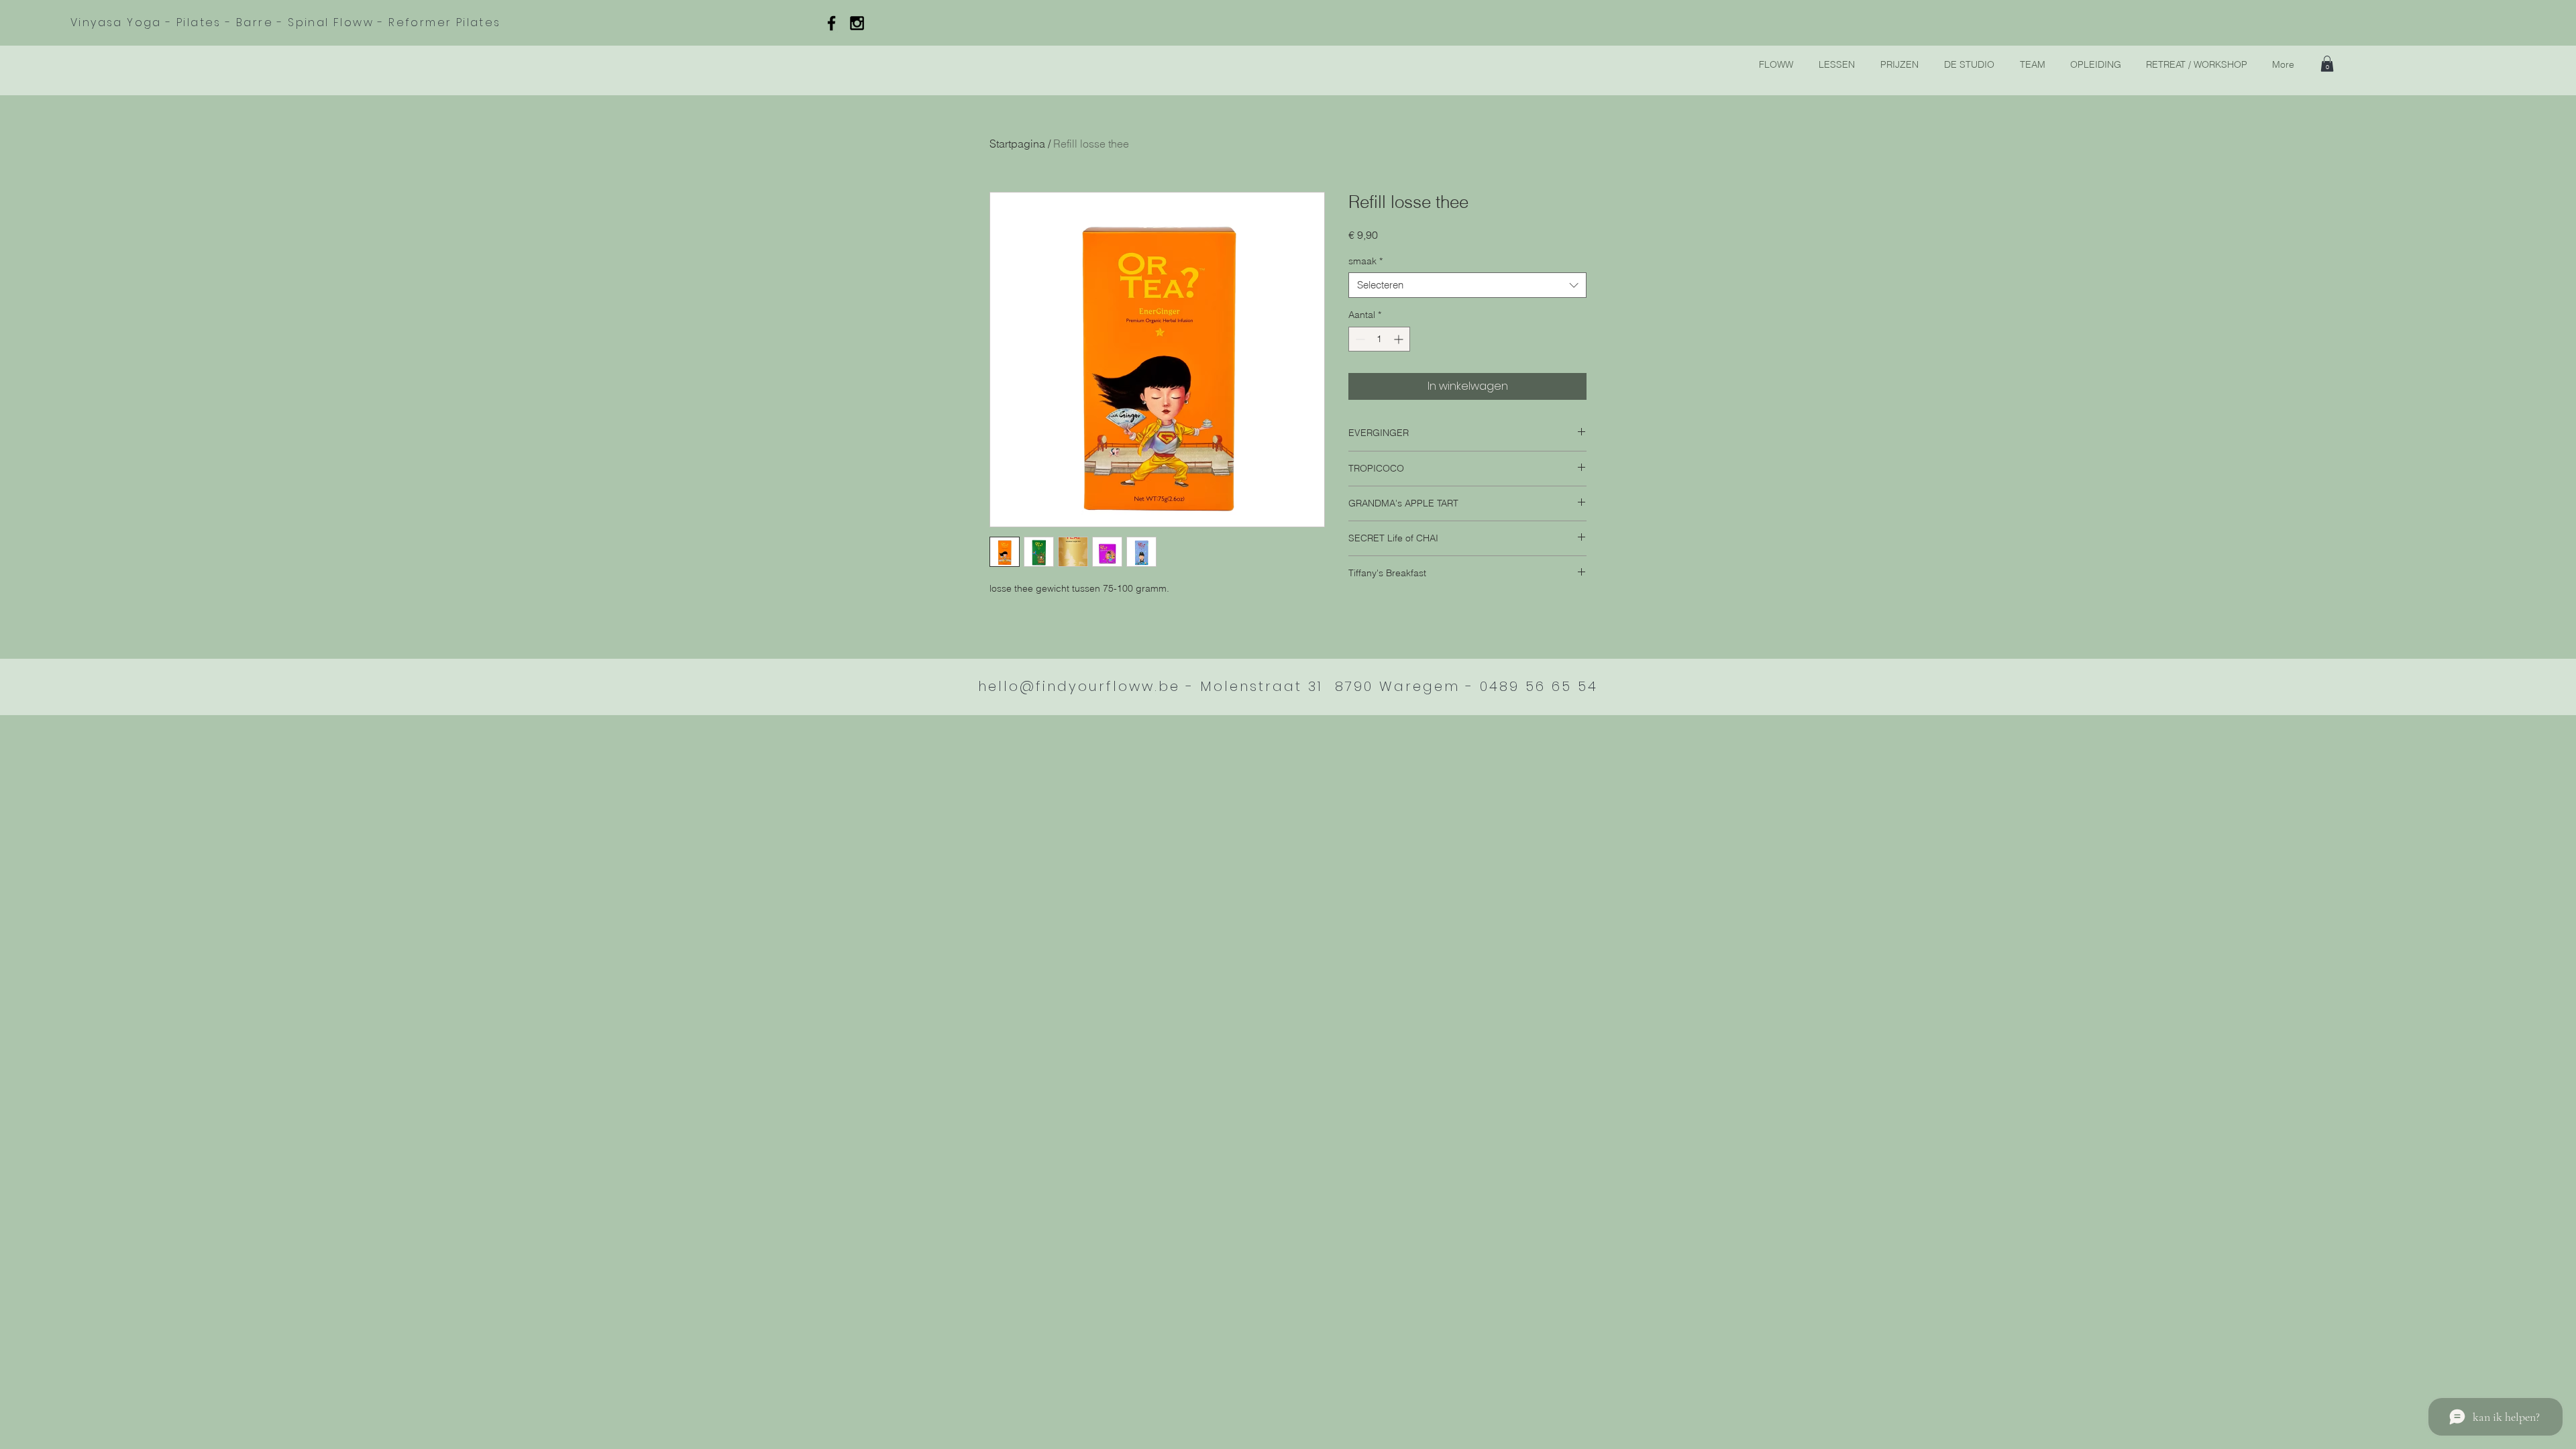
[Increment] (1400, 339)
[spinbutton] (1379, 339)
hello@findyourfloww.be (1079, 686)
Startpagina (1017, 144)
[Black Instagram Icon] (857, 23)
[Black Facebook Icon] (831, 23)
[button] (2327, 64)
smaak (1365, 261)
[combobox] (1467, 285)
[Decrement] (1359, 339)
